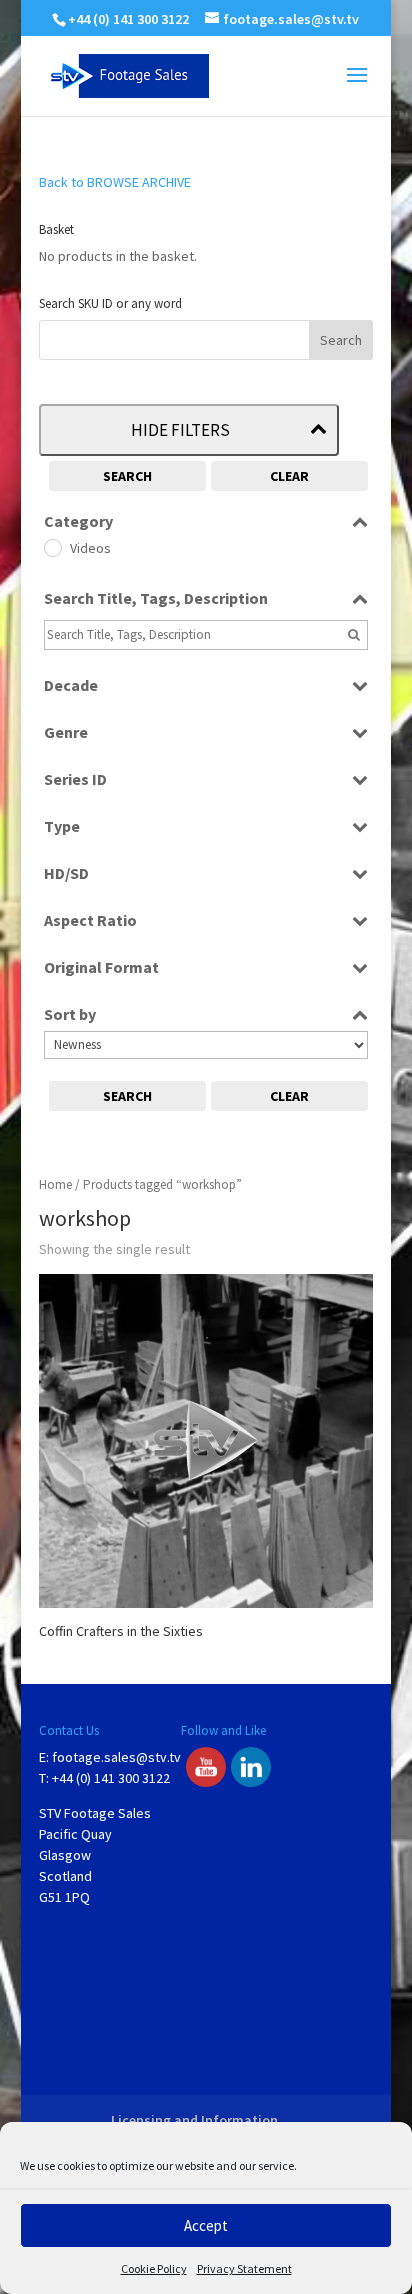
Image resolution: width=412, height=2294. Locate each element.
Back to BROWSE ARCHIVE (115, 182)
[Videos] (52, 547)
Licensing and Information (194, 2120)
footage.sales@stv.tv (116, 1757)
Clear (289, 476)
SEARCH (127, 476)
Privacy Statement (244, 2268)
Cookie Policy (154, 2268)
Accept (206, 2225)
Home (55, 1184)
